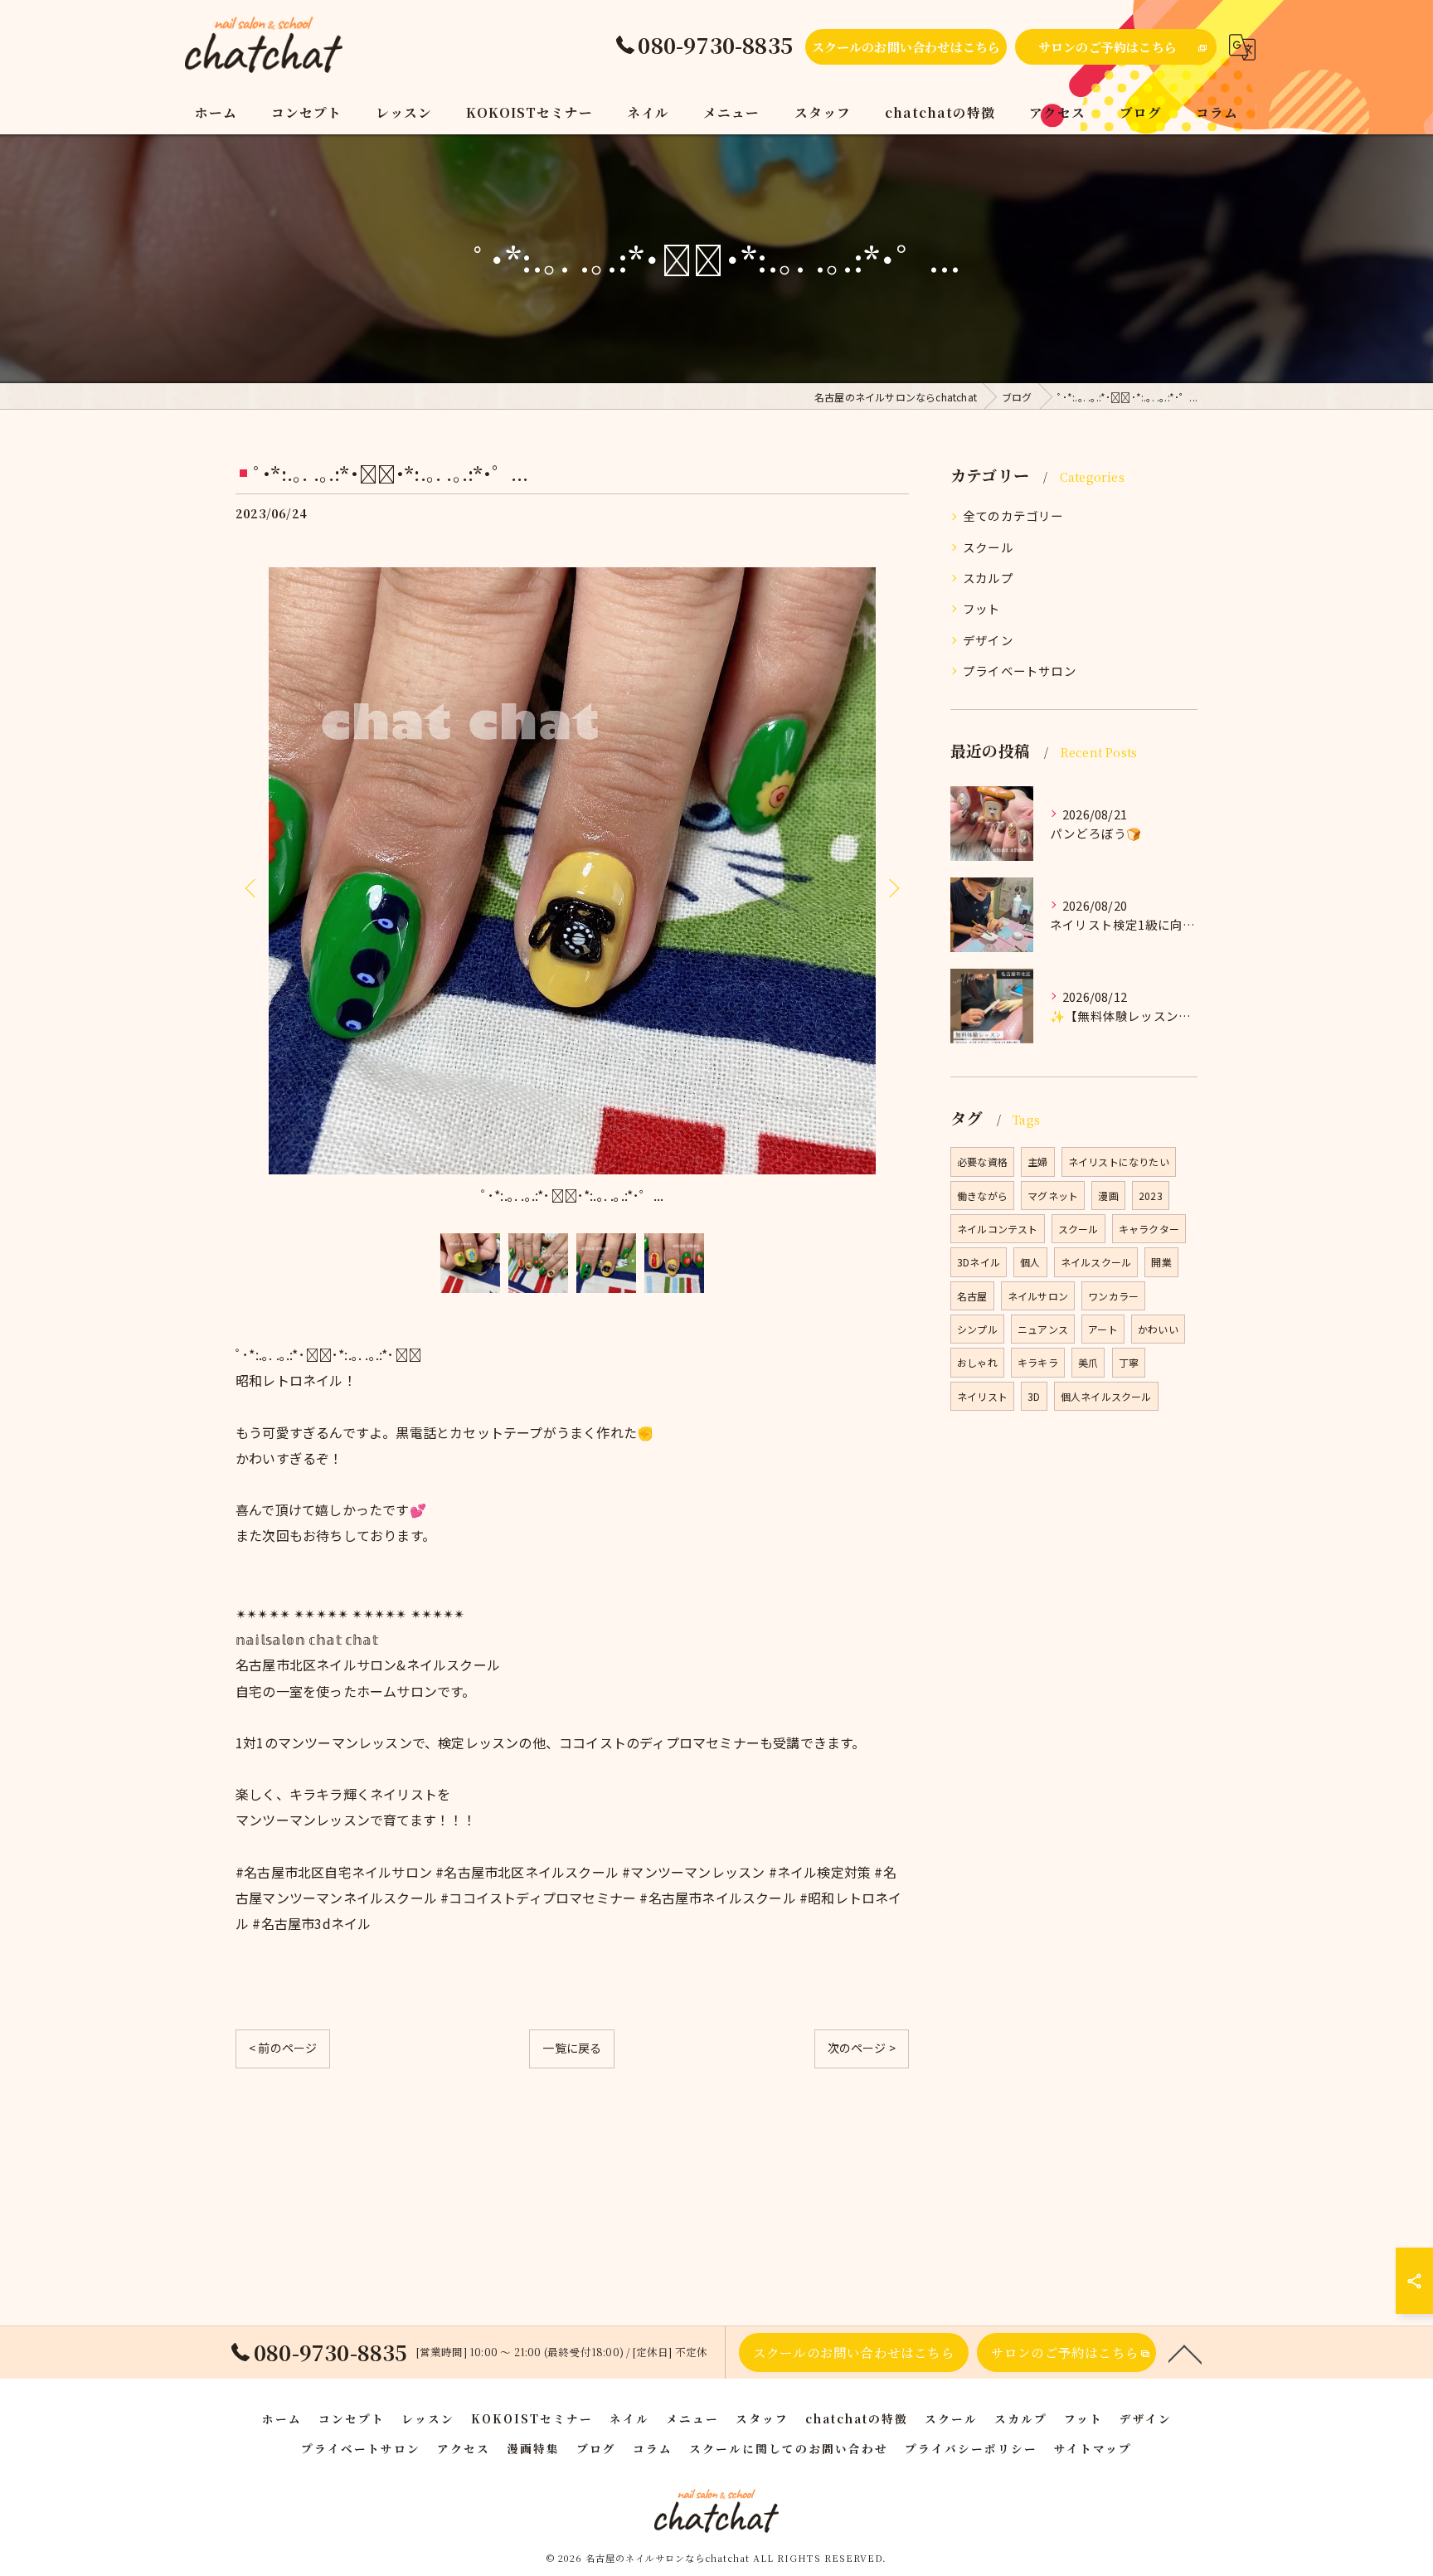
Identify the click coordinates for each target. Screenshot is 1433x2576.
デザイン (988, 640)
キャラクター (1149, 1229)
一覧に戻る (572, 2048)
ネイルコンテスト (998, 1229)
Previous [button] (252, 887)
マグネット (1053, 1196)
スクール (988, 547)
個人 (1030, 1262)
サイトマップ (1093, 2448)
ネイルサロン (1038, 1296)
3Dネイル (979, 1262)
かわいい (1158, 1329)
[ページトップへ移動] (1185, 2353)
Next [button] (892, 887)
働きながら (982, 1196)
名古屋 (972, 1296)
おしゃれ (977, 1362)
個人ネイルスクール (1106, 1396)
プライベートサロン (1020, 671)
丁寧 (1129, 1362)
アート (1103, 1329)
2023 (1151, 1196)
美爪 (1088, 1362)
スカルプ (988, 578)
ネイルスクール (1096, 1262)
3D (1034, 1396)
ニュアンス (1043, 1329)
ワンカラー (1113, 1296)
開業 (1161, 1262)
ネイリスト (982, 1396)
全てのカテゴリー (1013, 515)
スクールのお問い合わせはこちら (906, 47)
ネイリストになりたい (1119, 1162)
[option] (572, 888)
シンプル (977, 1329)
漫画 (1108, 1196)
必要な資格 (982, 1162)
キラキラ (1038, 1362)
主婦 (1037, 1162)
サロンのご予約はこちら (1108, 47)
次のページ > (862, 2048)
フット (982, 608)
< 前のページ (283, 2048)
